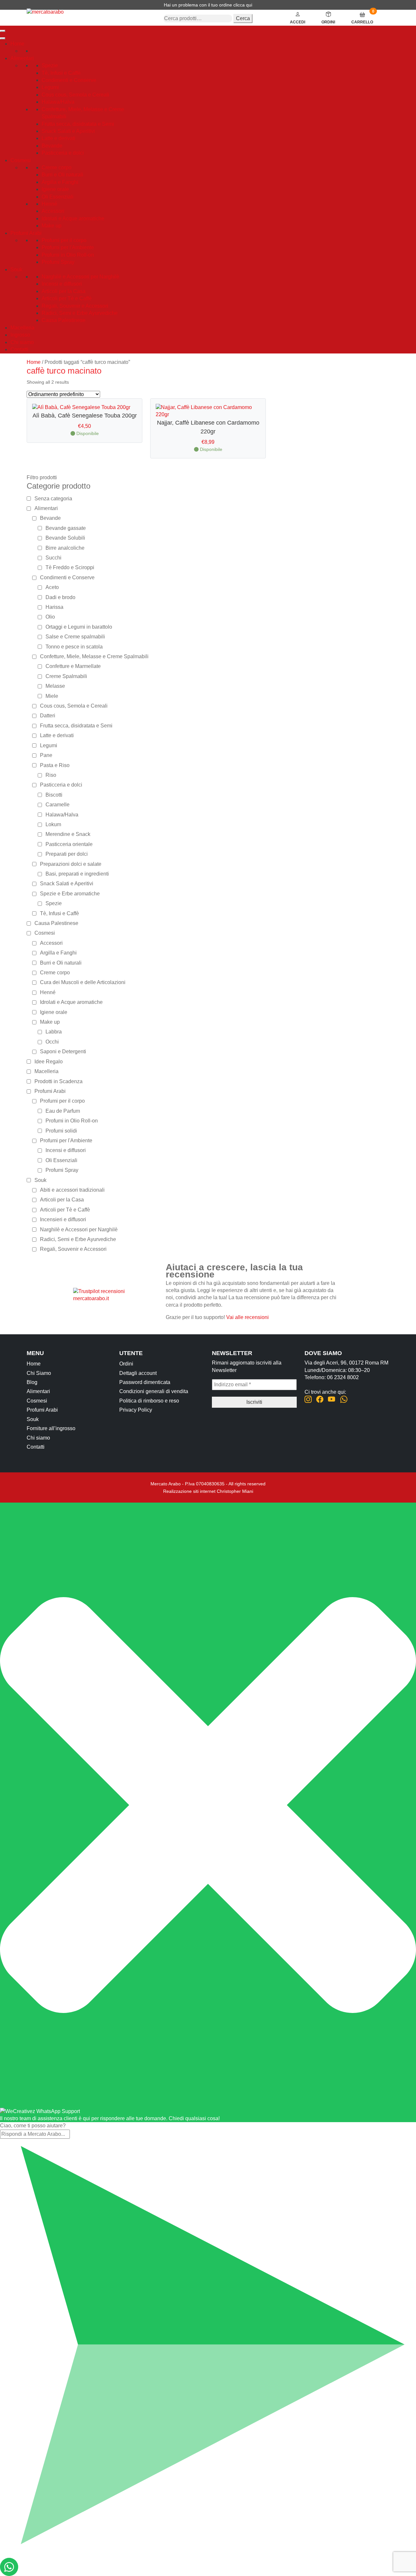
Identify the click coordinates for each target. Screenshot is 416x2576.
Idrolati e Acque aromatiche (73, 218)
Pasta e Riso (55, 765)
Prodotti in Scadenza (58, 1081)
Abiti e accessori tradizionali (72, 1190)
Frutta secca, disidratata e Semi (78, 124)
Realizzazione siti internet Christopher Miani (208, 1491)
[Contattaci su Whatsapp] (344, 1400)
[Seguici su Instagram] (308, 1400)
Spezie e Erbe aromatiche (70, 894)
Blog (32, 1382)
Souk (16, 269)
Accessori (53, 211)
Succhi (53, 558)
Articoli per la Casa (64, 291)
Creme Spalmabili (66, 676)
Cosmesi (21, 160)
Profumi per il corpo (64, 240)
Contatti (19, 349)
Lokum (53, 824)
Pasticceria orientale (69, 844)
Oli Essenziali (58, 197)
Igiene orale (55, 189)
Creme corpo (57, 167)
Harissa (54, 607)
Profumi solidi (61, 1131)
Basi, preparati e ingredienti (77, 874)
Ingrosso (20, 335)
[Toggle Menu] (3, 38)
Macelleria (22, 328)
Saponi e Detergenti (63, 1051)
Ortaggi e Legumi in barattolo (79, 627)
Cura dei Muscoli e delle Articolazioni (83, 982)
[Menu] (3, 31)
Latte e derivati (58, 138)
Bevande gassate (66, 528)
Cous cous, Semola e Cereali (75, 95)
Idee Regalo (49, 1062)
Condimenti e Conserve (69, 80)
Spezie (50, 65)
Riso (51, 775)
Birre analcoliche (65, 548)
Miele (52, 696)
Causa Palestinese (64, 320)
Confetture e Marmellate (73, 666)
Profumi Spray (58, 262)
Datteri (48, 716)
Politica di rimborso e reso (149, 1401)
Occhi (52, 1042)
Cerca (243, 18)
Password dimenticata (145, 1382)
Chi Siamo (39, 1373)
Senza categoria (53, 499)
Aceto (52, 587)
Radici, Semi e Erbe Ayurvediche (80, 313)
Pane (46, 755)
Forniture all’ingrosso (51, 1428)
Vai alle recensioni (247, 1317)
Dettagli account (138, 1373)
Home (17, 44)
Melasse (55, 686)
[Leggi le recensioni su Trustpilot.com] (115, 1294)
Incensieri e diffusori (63, 1219)
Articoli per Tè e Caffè (67, 298)
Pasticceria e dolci (63, 153)
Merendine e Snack (68, 834)
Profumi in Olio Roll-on (68, 255)
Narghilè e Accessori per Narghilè (80, 277)
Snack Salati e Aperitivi (68, 131)
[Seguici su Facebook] (320, 1400)
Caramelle (58, 805)
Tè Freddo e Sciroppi (70, 567)
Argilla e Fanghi (60, 182)
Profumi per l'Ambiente (68, 247)
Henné (49, 204)
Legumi (50, 87)
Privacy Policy (136, 1410)
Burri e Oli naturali (62, 175)
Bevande (52, 146)
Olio (50, 617)
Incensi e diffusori (62, 284)
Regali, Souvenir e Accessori (75, 306)
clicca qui (243, 5)
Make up (52, 226)
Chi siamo (22, 342)
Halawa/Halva (58, 102)
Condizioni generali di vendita (154, 1391)
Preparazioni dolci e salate (71, 864)
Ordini (126, 1364)
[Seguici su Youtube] (332, 1400)
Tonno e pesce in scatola (74, 647)
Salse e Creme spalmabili (75, 637)
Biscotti (54, 795)
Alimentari (22, 58)
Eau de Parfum (63, 1111)
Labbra (54, 1032)
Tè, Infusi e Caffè (61, 73)
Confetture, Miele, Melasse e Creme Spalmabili (94, 656)
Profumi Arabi (26, 233)
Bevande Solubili (65, 538)
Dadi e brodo (60, 597)
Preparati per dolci (67, 854)
